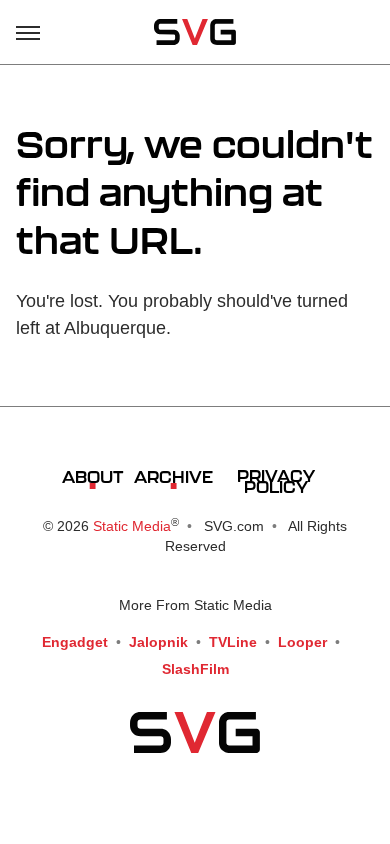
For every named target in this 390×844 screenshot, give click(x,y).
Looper (302, 642)
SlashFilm (195, 669)
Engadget (75, 642)
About (92, 476)
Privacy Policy (276, 481)
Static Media (132, 526)
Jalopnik (158, 642)
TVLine (233, 642)
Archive (173, 476)
